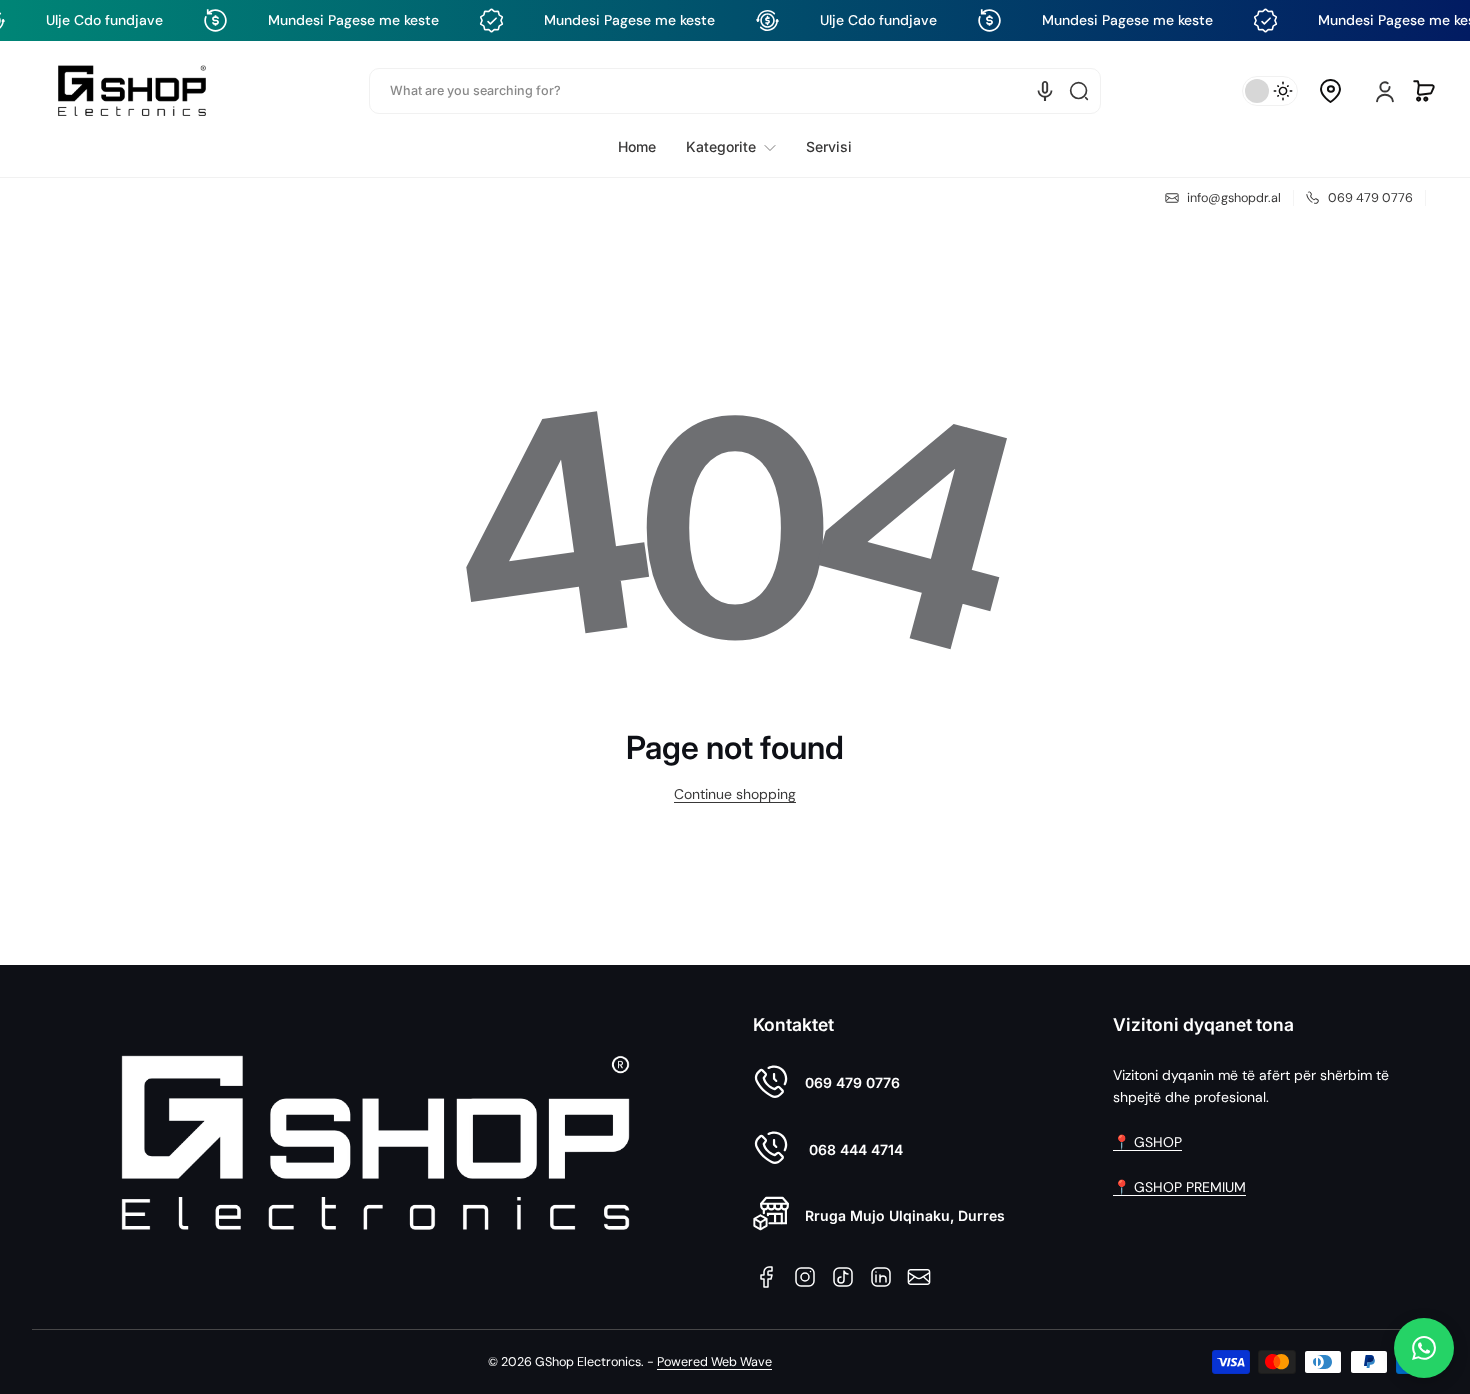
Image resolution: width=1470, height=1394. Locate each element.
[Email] (919, 1277)
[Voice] (1045, 91)
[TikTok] (843, 1277)
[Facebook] (767, 1277)
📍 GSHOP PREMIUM (1179, 1187)
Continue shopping (735, 794)
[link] (731, 147)
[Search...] (1079, 91)
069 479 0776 (852, 1082)
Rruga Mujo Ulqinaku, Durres (905, 1215)
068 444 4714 (854, 1149)
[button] (1330, 91)
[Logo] (132, 90)
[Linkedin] (881, 1277)
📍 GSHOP (1147, 1142)
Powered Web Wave (714, 1362)
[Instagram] (805, 1277)
